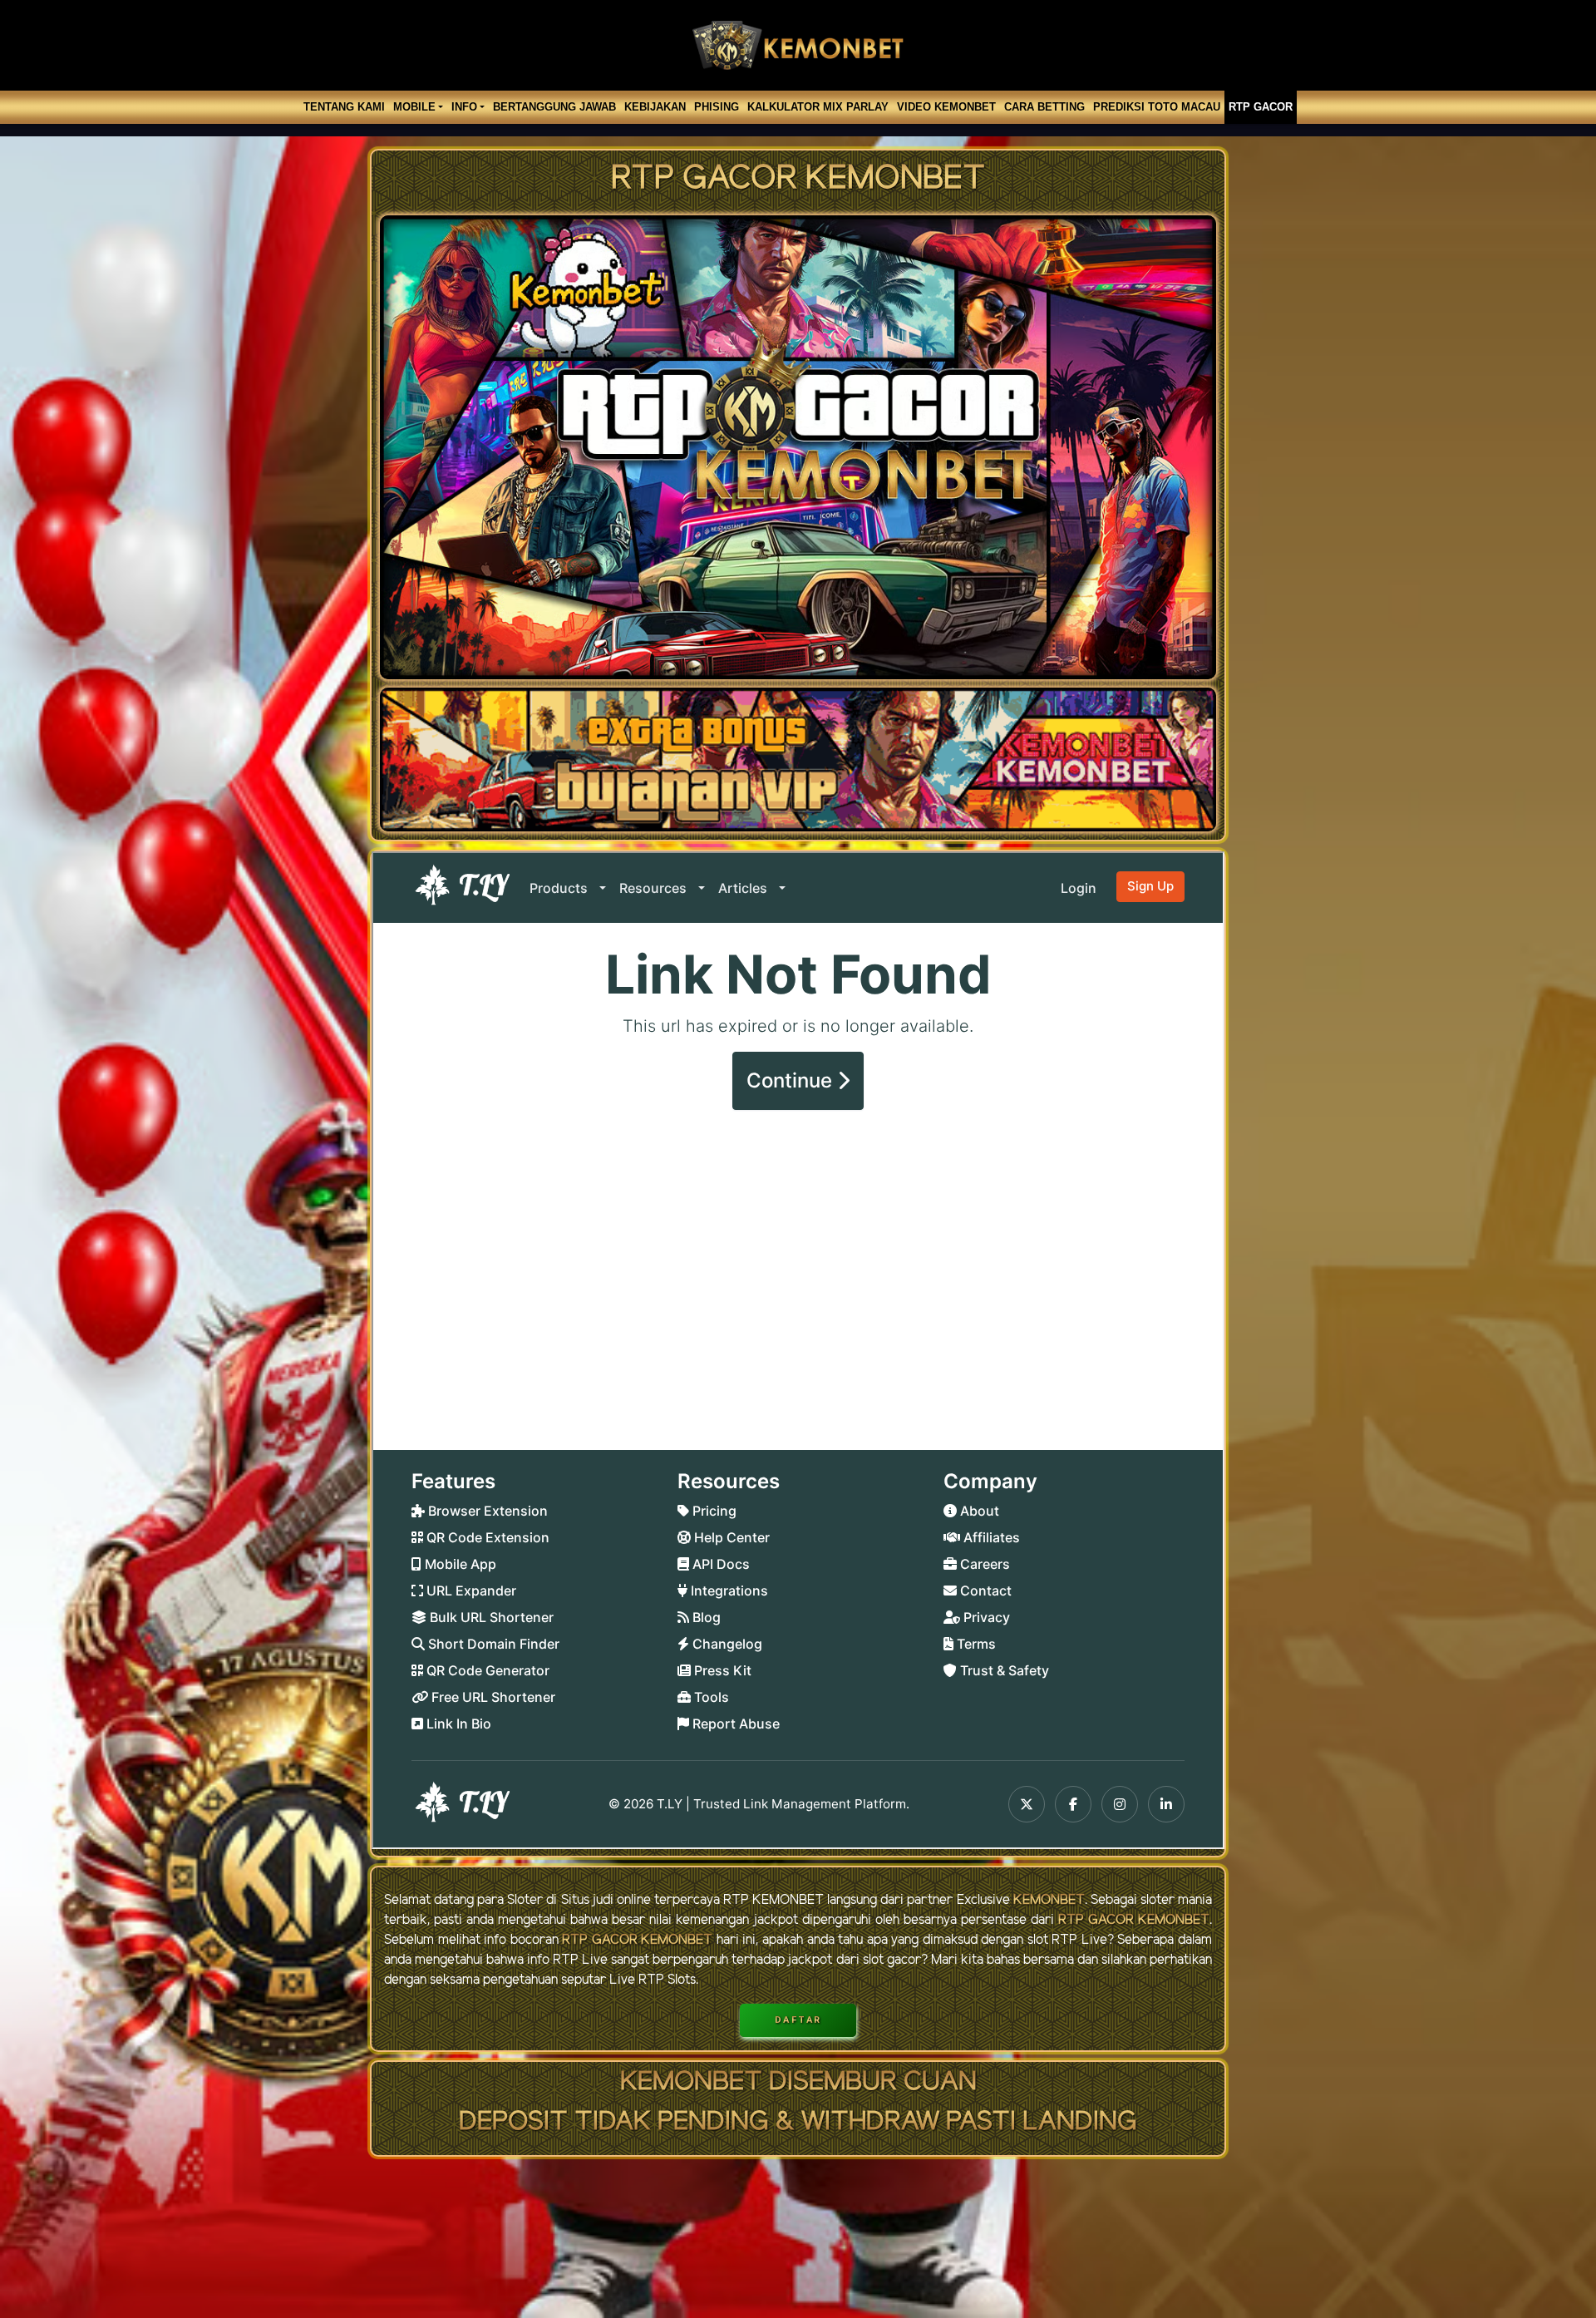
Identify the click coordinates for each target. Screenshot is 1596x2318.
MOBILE (414, 107)
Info (464, 107)
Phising (717, 107)
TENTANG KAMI (344, 107)
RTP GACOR (1261, 107)
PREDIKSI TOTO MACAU (1157, 107)
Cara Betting (1044, 107)
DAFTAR (798, 2020)
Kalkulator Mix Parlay (818, 107)
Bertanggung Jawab (554, 107)
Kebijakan (655, 107)
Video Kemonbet (946, 107)
